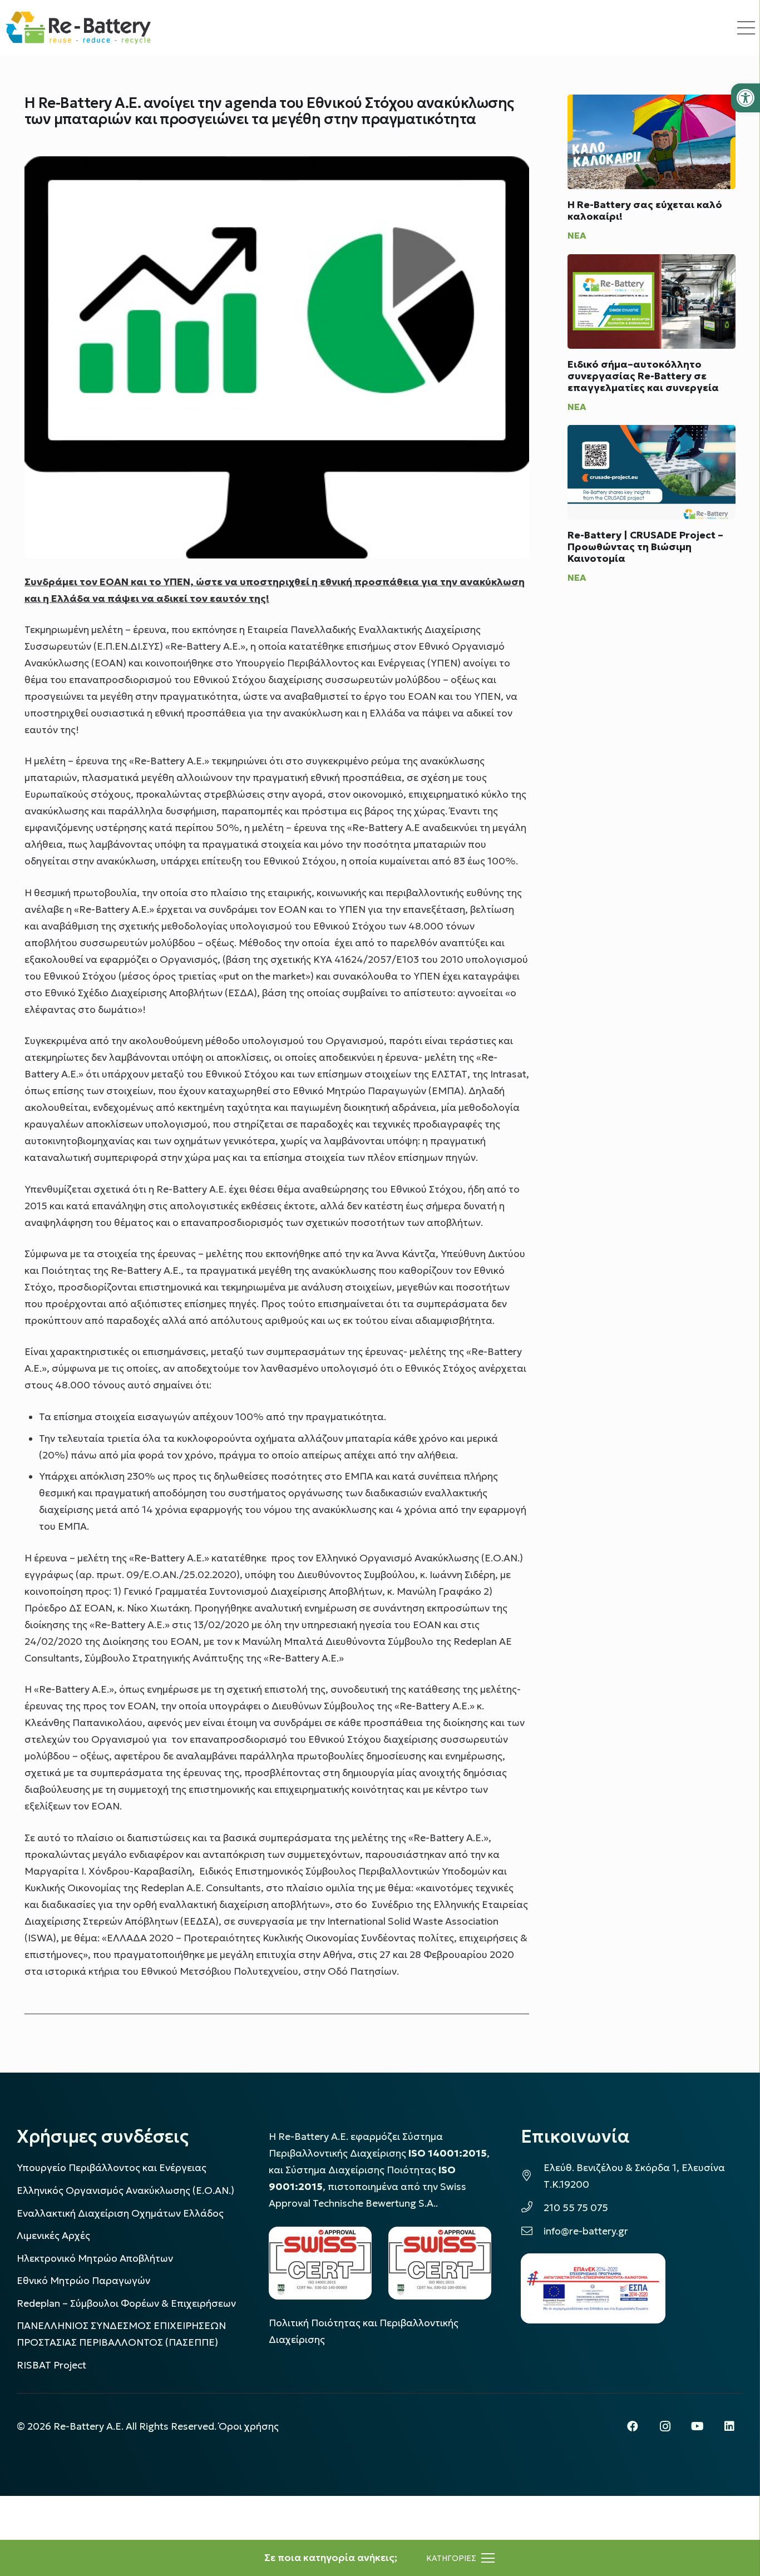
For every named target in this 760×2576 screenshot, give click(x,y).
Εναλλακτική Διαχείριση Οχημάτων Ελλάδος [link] (120, 2213)
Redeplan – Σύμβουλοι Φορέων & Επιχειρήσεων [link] (126, 2303)
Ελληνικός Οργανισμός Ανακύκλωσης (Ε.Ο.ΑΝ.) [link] (125, 2191)
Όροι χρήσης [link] (249, 2426)
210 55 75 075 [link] (576, 2208)
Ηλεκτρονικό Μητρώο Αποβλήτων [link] (95, 2258)
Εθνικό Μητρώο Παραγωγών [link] (83, 2281)
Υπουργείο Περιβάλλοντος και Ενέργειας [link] (112, 2168)
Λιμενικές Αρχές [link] (53, 2236)
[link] (746, 98)
